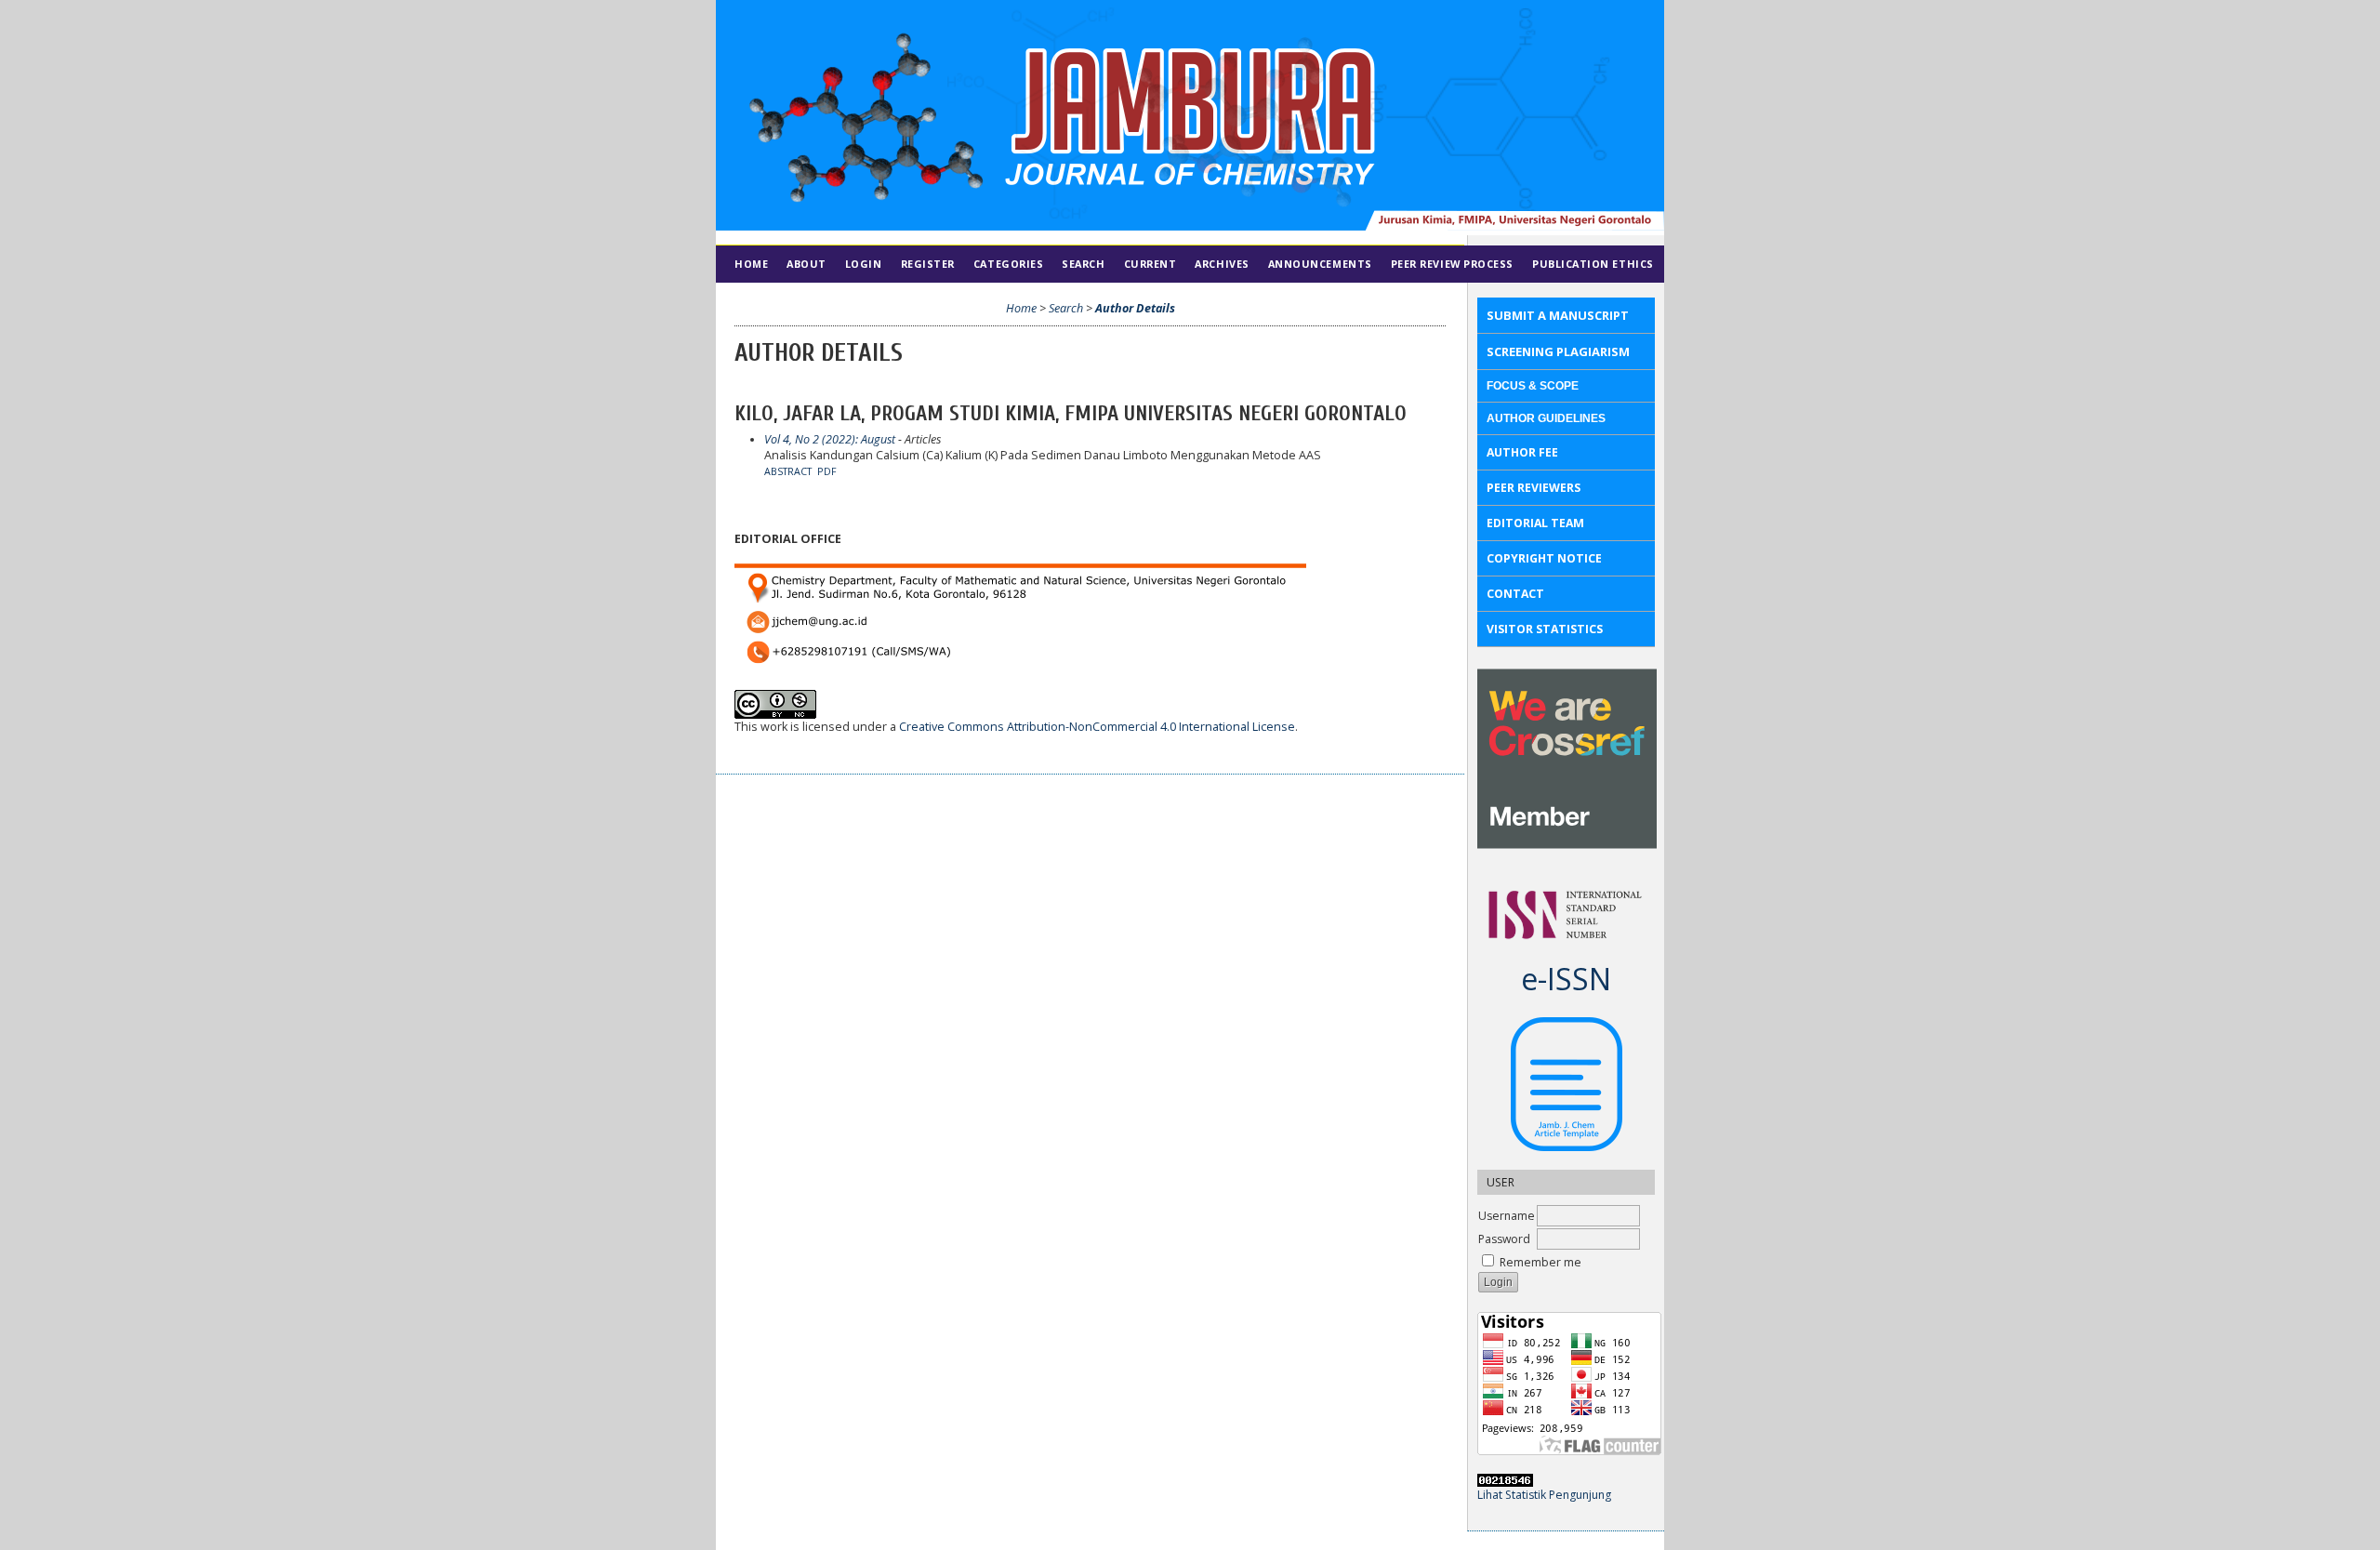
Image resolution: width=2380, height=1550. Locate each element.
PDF (827, 471)
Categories (1008, 264)
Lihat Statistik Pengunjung (1544, 1495)
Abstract (788, 471)
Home (751, 264)
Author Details (1135, 308)
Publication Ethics (1593, 264)
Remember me (1540, 1262)
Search (1083, 264)
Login (864, 264)
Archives (1222, 264)
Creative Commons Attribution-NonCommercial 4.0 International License (1097, 727)
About (807, 264)
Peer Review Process (1452, 264)
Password (1504, 1239)
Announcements (1320, 264)
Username (1507, 1216)
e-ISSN (1566, 979)
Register (928, 264)
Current (1150, 264)
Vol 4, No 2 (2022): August (830, 439)
